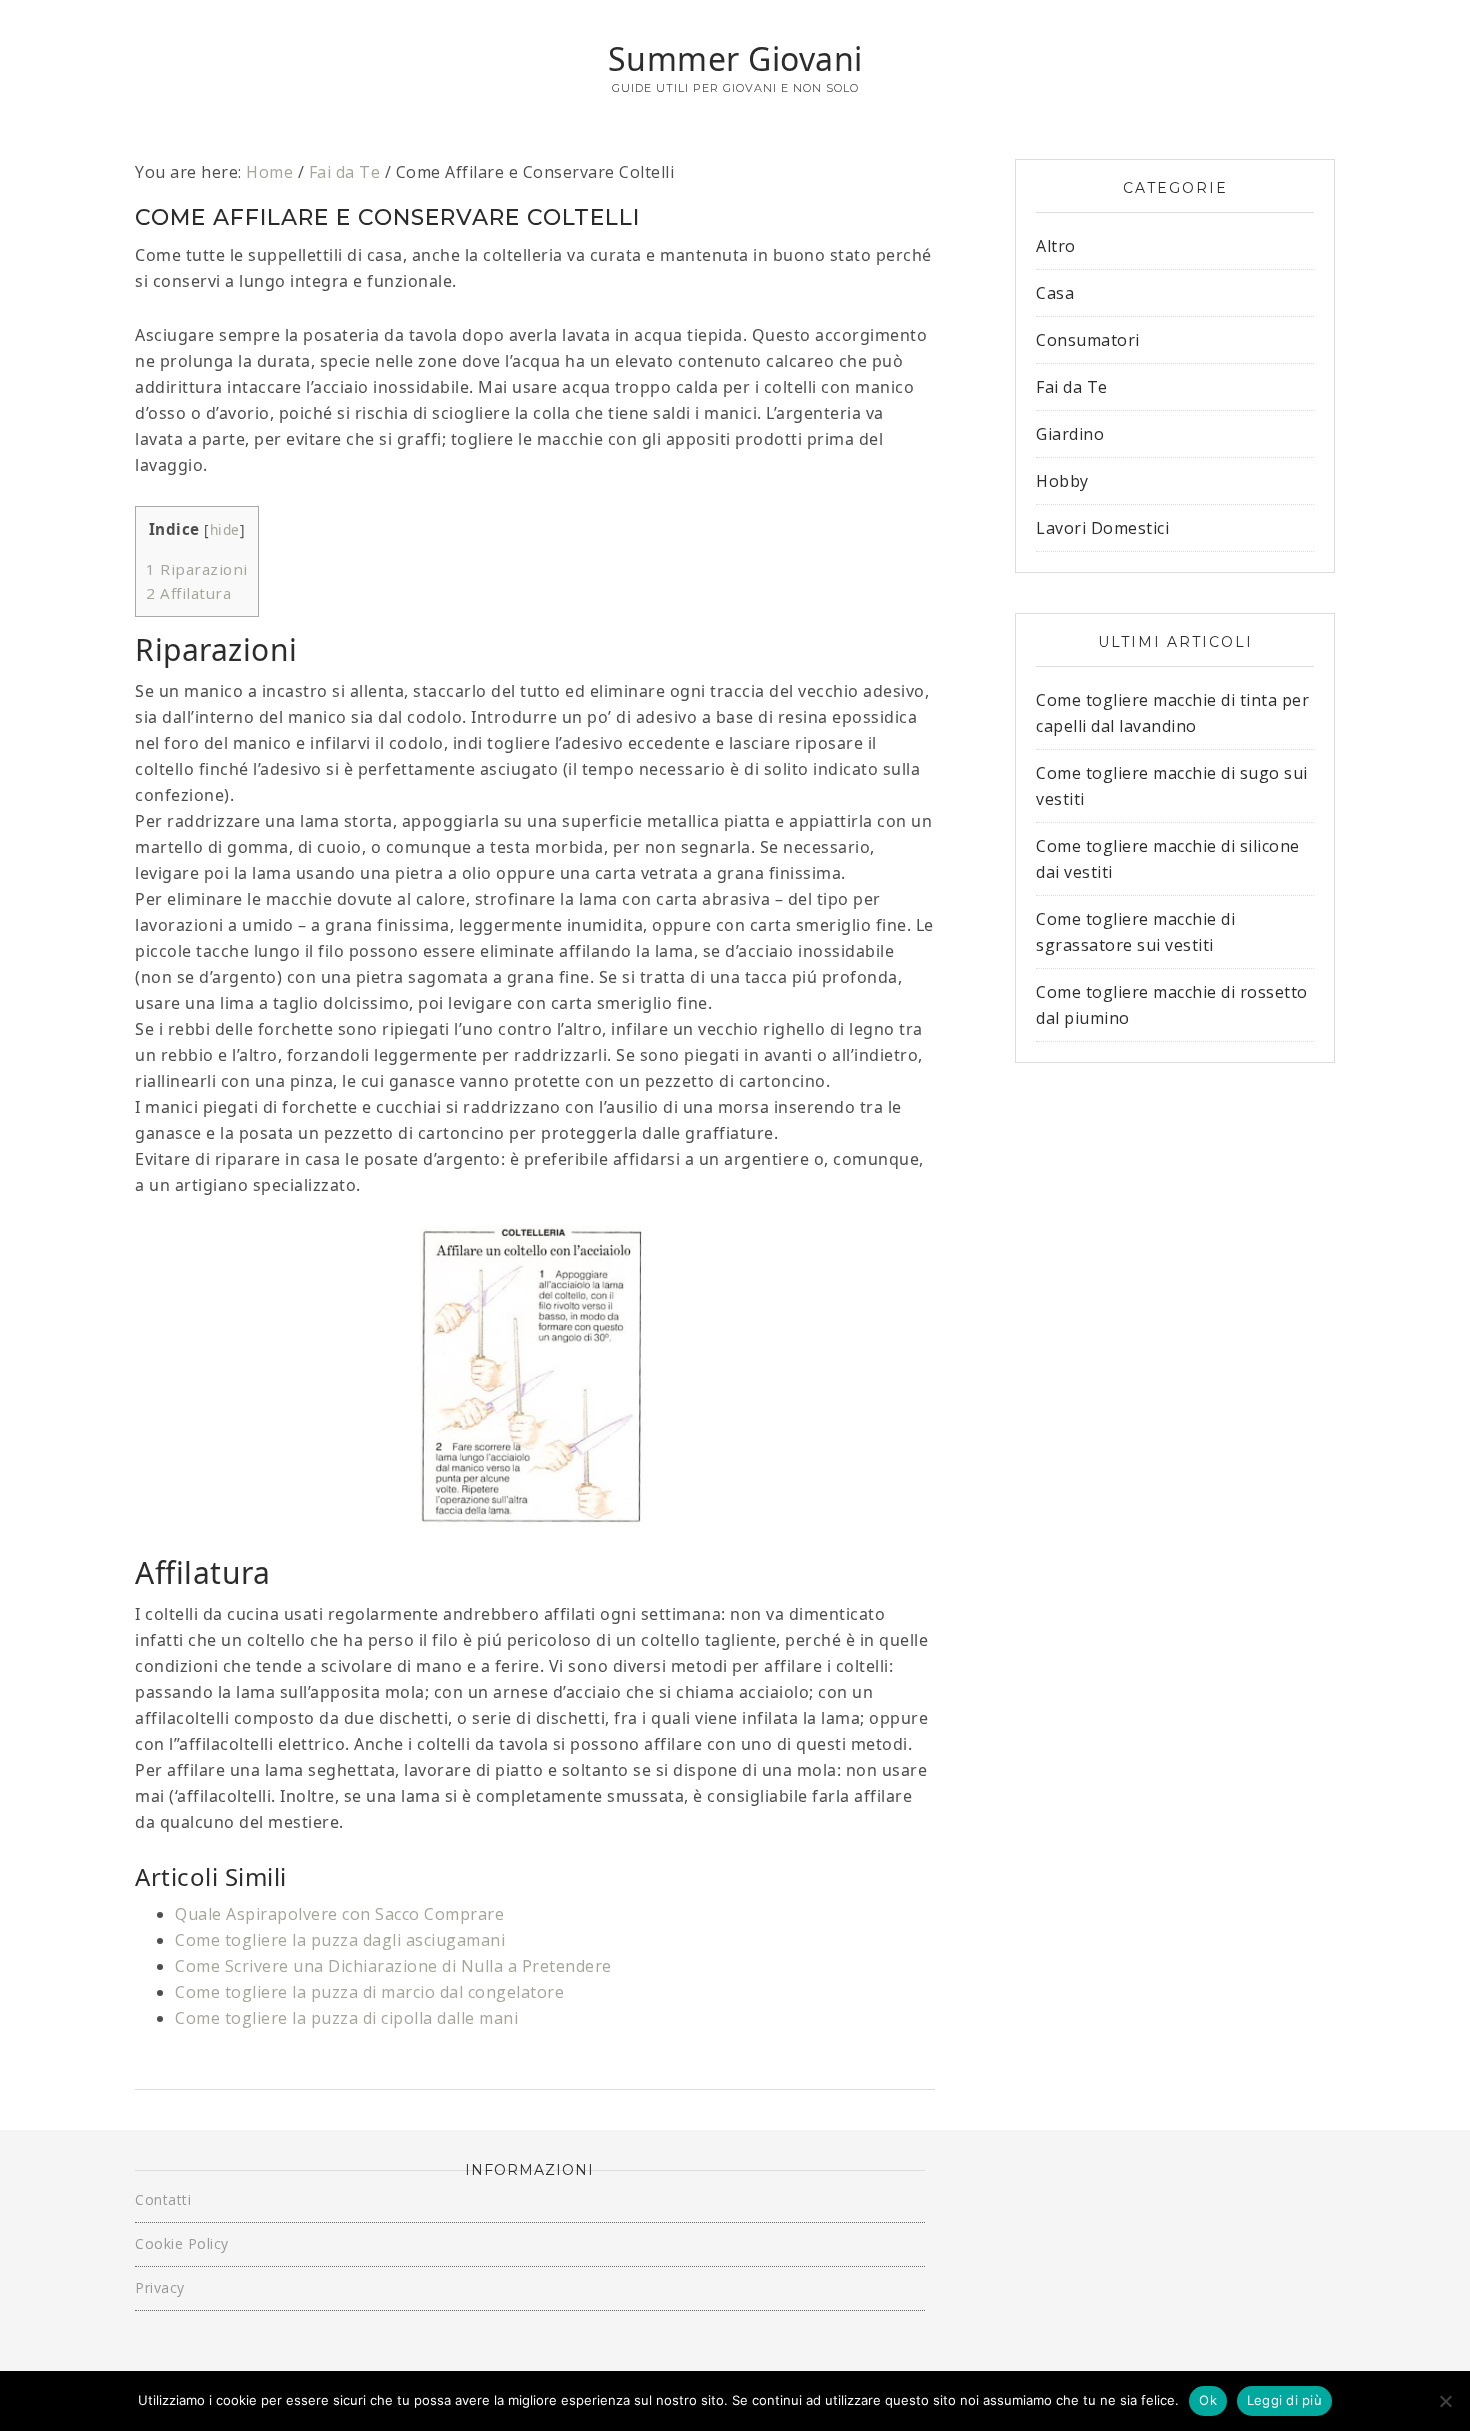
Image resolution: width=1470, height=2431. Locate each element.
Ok (1208, 2400)
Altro (1056, 246)
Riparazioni (197, 569)
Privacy (160, 2287)
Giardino (1070, 434)
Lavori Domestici (1102, 528)
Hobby (1062, 481)
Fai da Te (1072, 387)
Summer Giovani (735, 58)
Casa (1055, 293)
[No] (1445, 2401)
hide (225, 529)
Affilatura (188, 593)
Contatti (163, 2199)
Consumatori (1088, 340)
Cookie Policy (182, 2243)
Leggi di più (1284, 2400)
